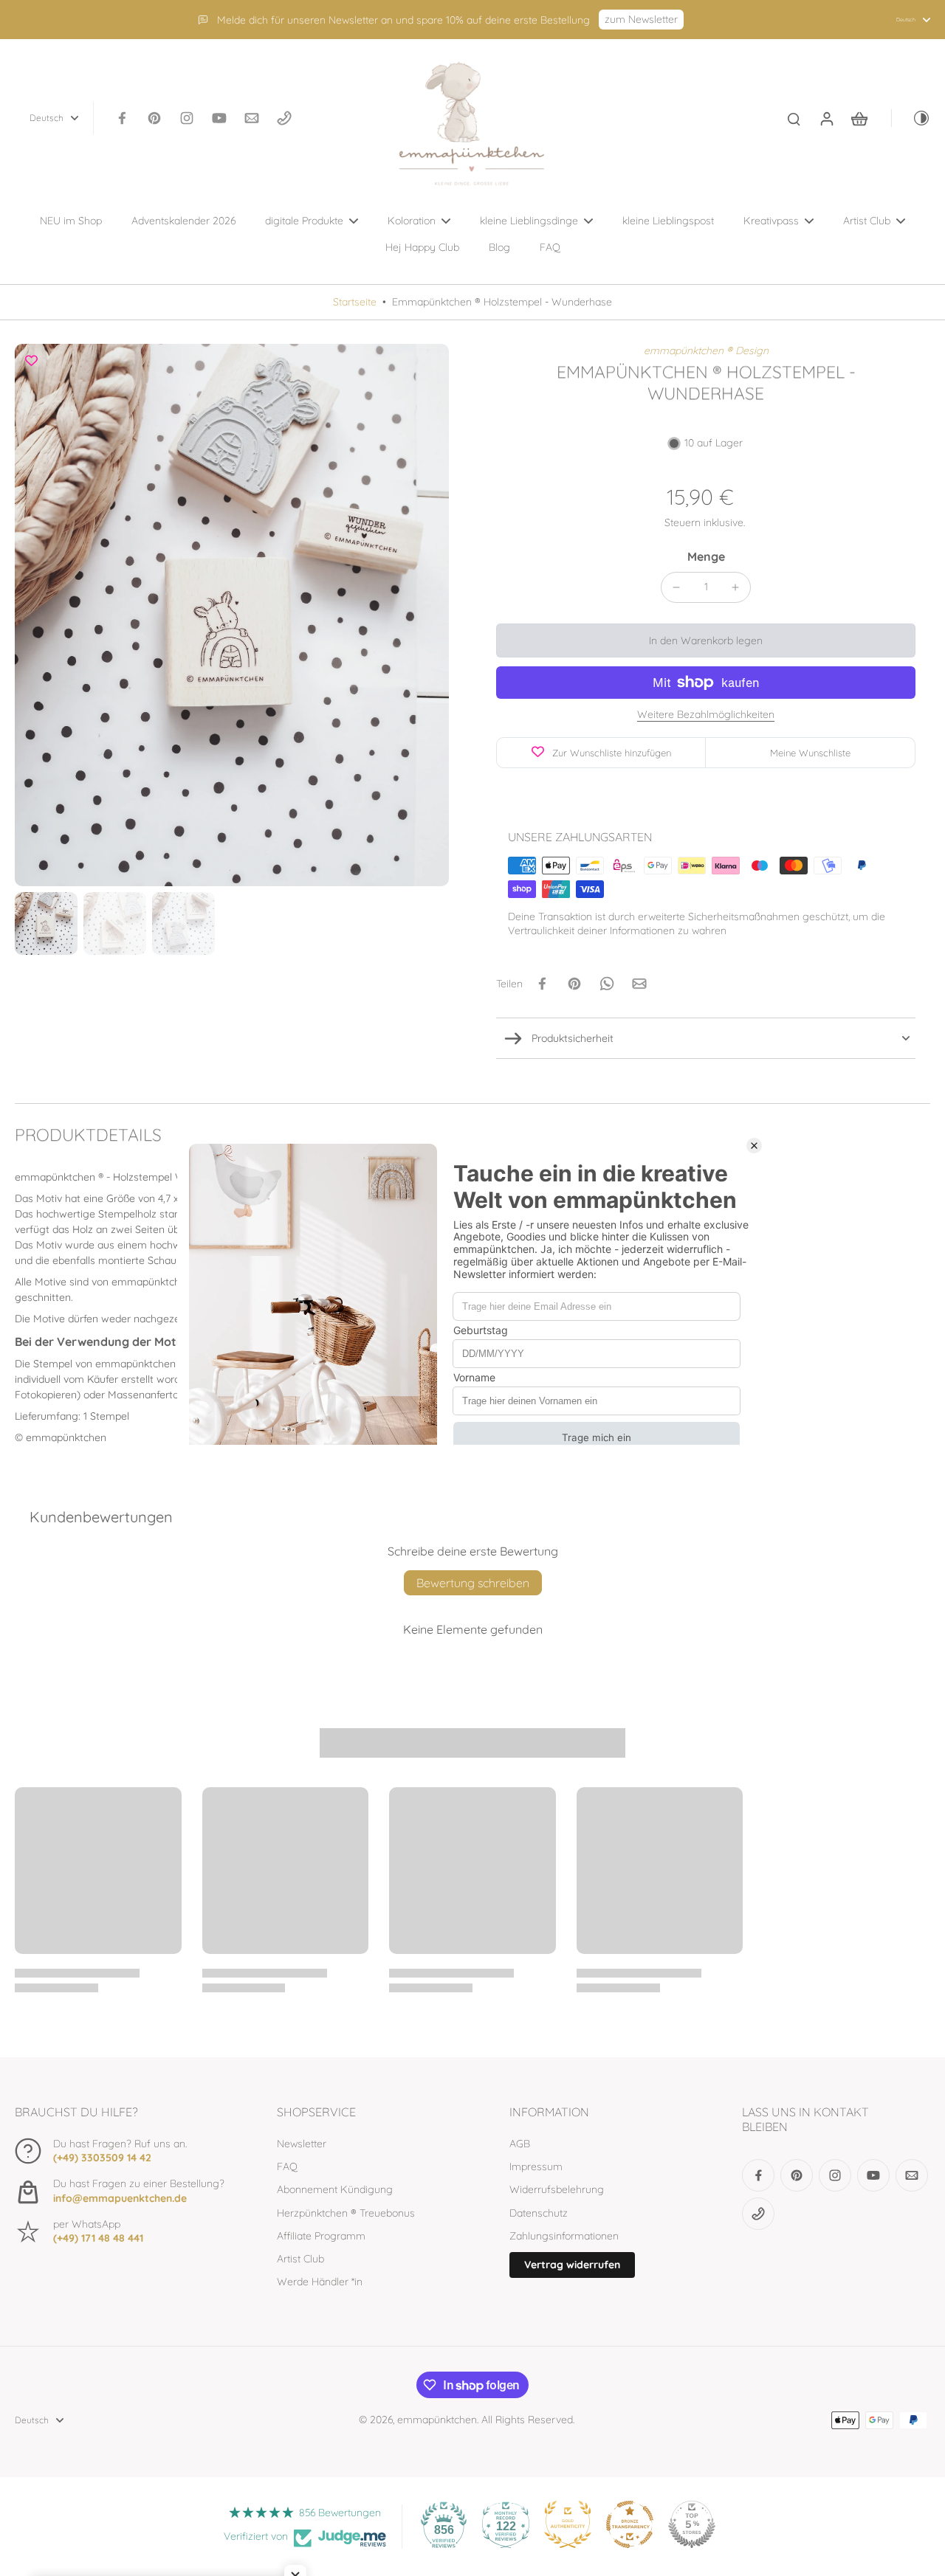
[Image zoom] (232, 615)
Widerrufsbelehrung (557, 2189)
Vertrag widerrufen (572, 2265)
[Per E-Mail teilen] (639, 984)
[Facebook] (122, 118)
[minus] (676, 587)
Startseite (355, 302)
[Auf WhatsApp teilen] (607, 984)
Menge (706, 556)
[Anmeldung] (826, 118)
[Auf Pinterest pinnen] (574, 984)
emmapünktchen (437, 2420)
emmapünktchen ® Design (706, 351)
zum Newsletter (641, 19)
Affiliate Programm (321, 2236)
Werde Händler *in (320, 2282)
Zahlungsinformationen (564, 2236)
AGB (520, 2144)
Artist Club (300, 2259)
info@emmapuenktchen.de (120, 2198)
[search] (794, 118)
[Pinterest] (154, 118)
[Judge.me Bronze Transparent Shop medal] (630, 2524)
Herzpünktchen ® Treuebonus (346, 2213)
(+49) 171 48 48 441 (98, 2238)
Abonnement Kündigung (335, 2189)
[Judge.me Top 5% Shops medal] (692, 2524)
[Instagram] (187, 118)
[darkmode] (911, 118)
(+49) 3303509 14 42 (102, 2158)
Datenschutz (539, 2213)
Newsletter (302, 2144)
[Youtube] (219, 118)
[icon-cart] (859, 118)
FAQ (287, 2166)
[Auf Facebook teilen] (542, 984)
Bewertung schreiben (473, 1583)
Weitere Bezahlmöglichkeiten (706, 715)
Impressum (536, 2166)
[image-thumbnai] (46, 923)
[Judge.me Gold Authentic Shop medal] (568, 2524)
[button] (706, 640)
